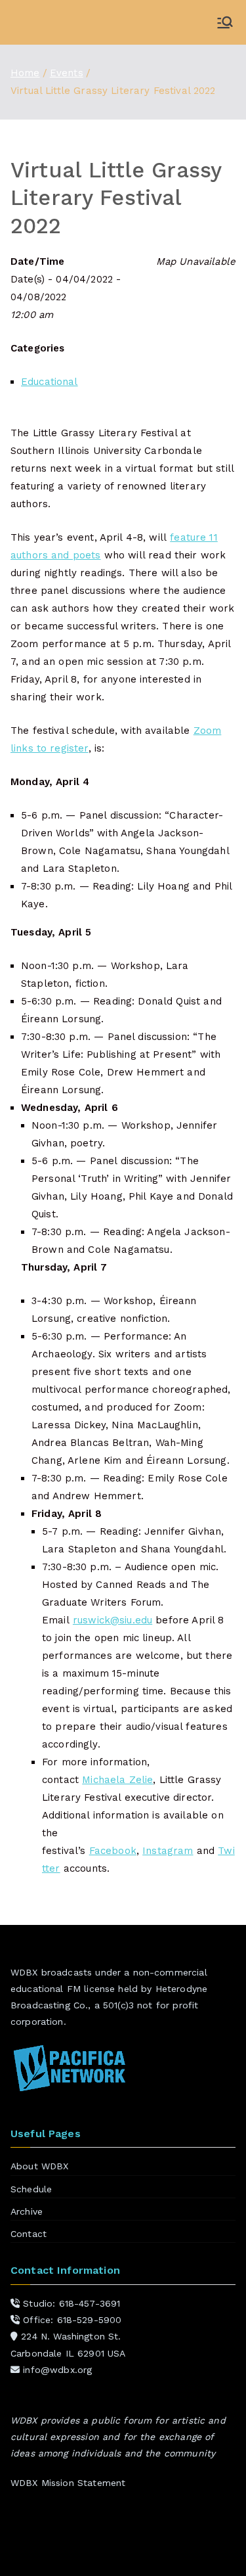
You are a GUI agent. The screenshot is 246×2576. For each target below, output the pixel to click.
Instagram (168, 1851)
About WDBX (40, 2166)
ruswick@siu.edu (113, 1620)
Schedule (31, 2189)
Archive (27, 2211)
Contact (29, 2234)
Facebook (113, 1851)
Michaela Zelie (117, 1780)
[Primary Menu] (225, 22)
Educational (50, 382)
